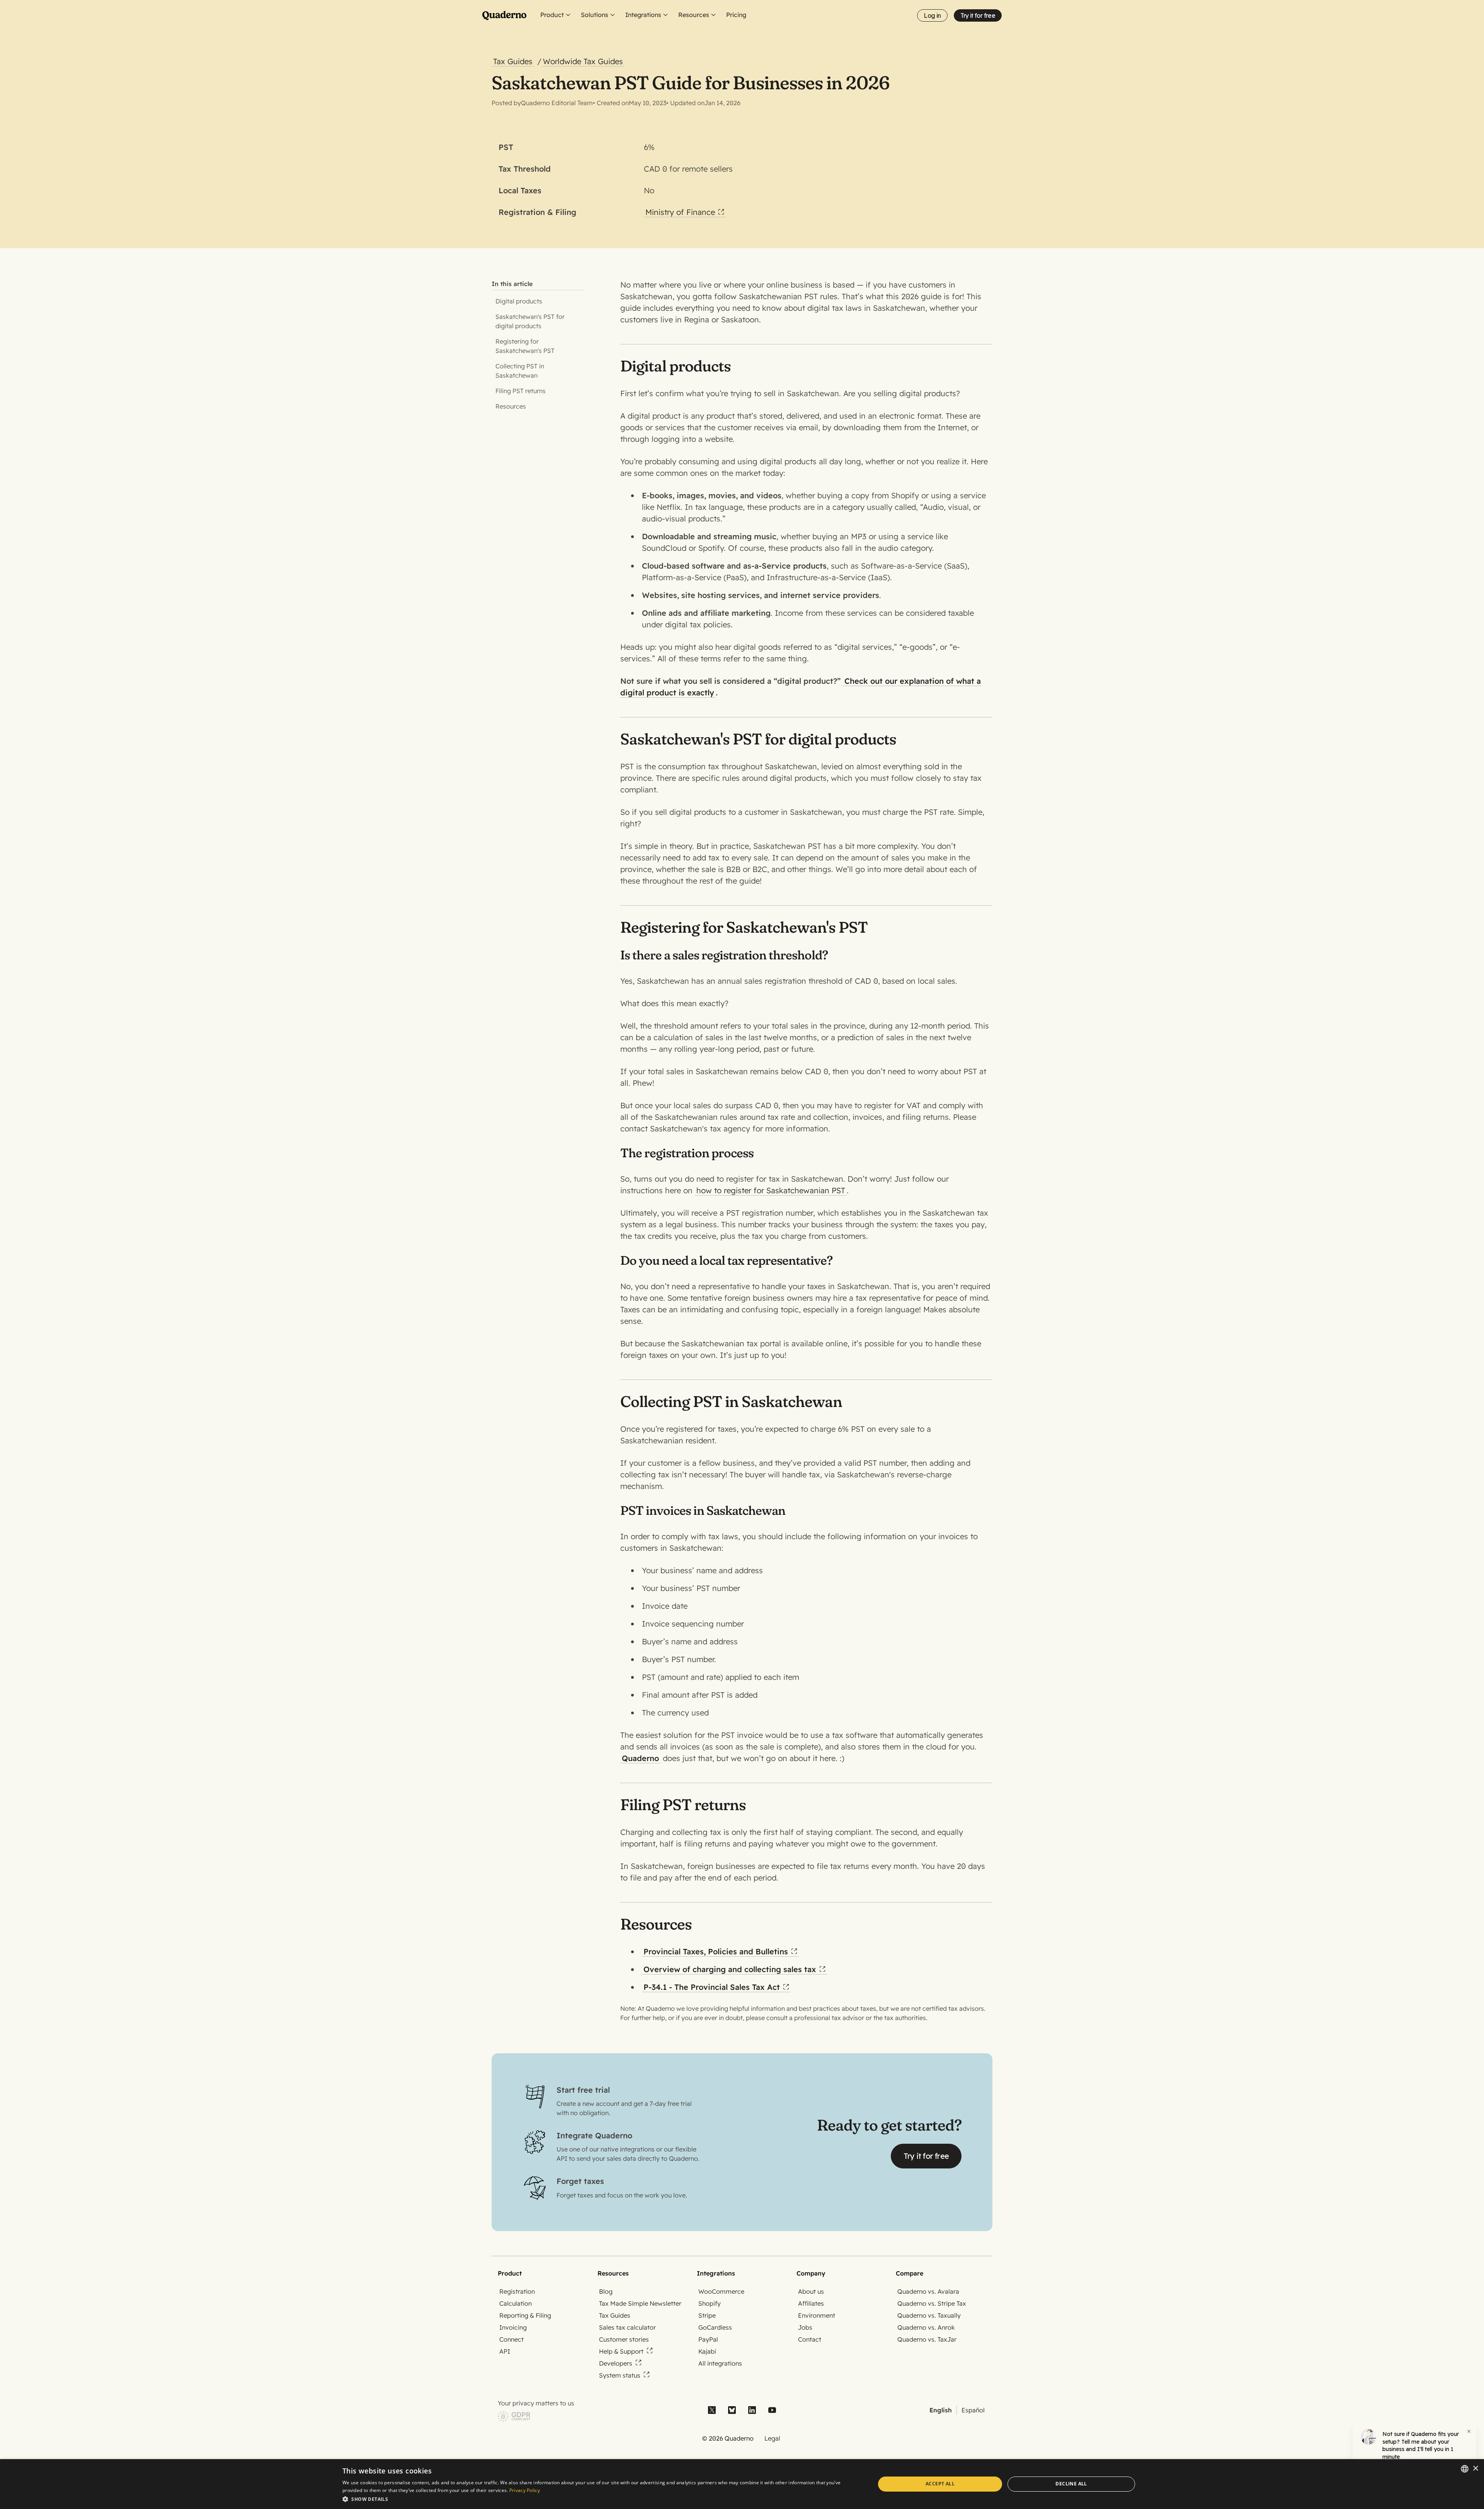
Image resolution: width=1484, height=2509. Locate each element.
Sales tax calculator (627, 2327)
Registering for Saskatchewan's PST (525, 346)
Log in (932, 15)
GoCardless (715, 2327)
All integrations (720, 2363)
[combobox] (1465, 2469)
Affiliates (811, 2303)
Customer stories (624, 2339)
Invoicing (513, 2327)
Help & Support (621, 2351)
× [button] (1475, 2469)
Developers (616, 2363)
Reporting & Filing (525, 2315)
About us (811, 2291)
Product (552, 15)
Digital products (519, 301)
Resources (694, 15)
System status (620, 2375)
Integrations (643, 15)
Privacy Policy (525, 2490)
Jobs (805, 2327)
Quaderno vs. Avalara (928, 2291)
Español (973, 2410)
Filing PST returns (521, 391)
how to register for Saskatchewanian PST (771, 1190)
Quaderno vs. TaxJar (927, 2339)
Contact (810, 2339)
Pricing (736, 15)
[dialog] (742, 2484)
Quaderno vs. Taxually (929, 2315)
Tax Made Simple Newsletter (640, 2303)
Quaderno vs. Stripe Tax (932, 2303)
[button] (601, 2499)
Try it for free (978, 15)
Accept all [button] (940, 2484)
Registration (517, 2291)
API (505, 2351)
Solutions (595, 15)
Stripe (707, 2315)
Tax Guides (615, 2315)
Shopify (710, 2303)
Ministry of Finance (680, 212)
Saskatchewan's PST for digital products (530, 321)
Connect (511, 2339)
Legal (772, 2438)
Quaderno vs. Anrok (926, 2327)
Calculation (516, 2303)
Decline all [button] (1071, 2484)
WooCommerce (721, 2291)
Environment (817, 2315)
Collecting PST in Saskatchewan (520, 371)
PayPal (708, 2339)
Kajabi (707, 2351)
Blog (606, 2291)
